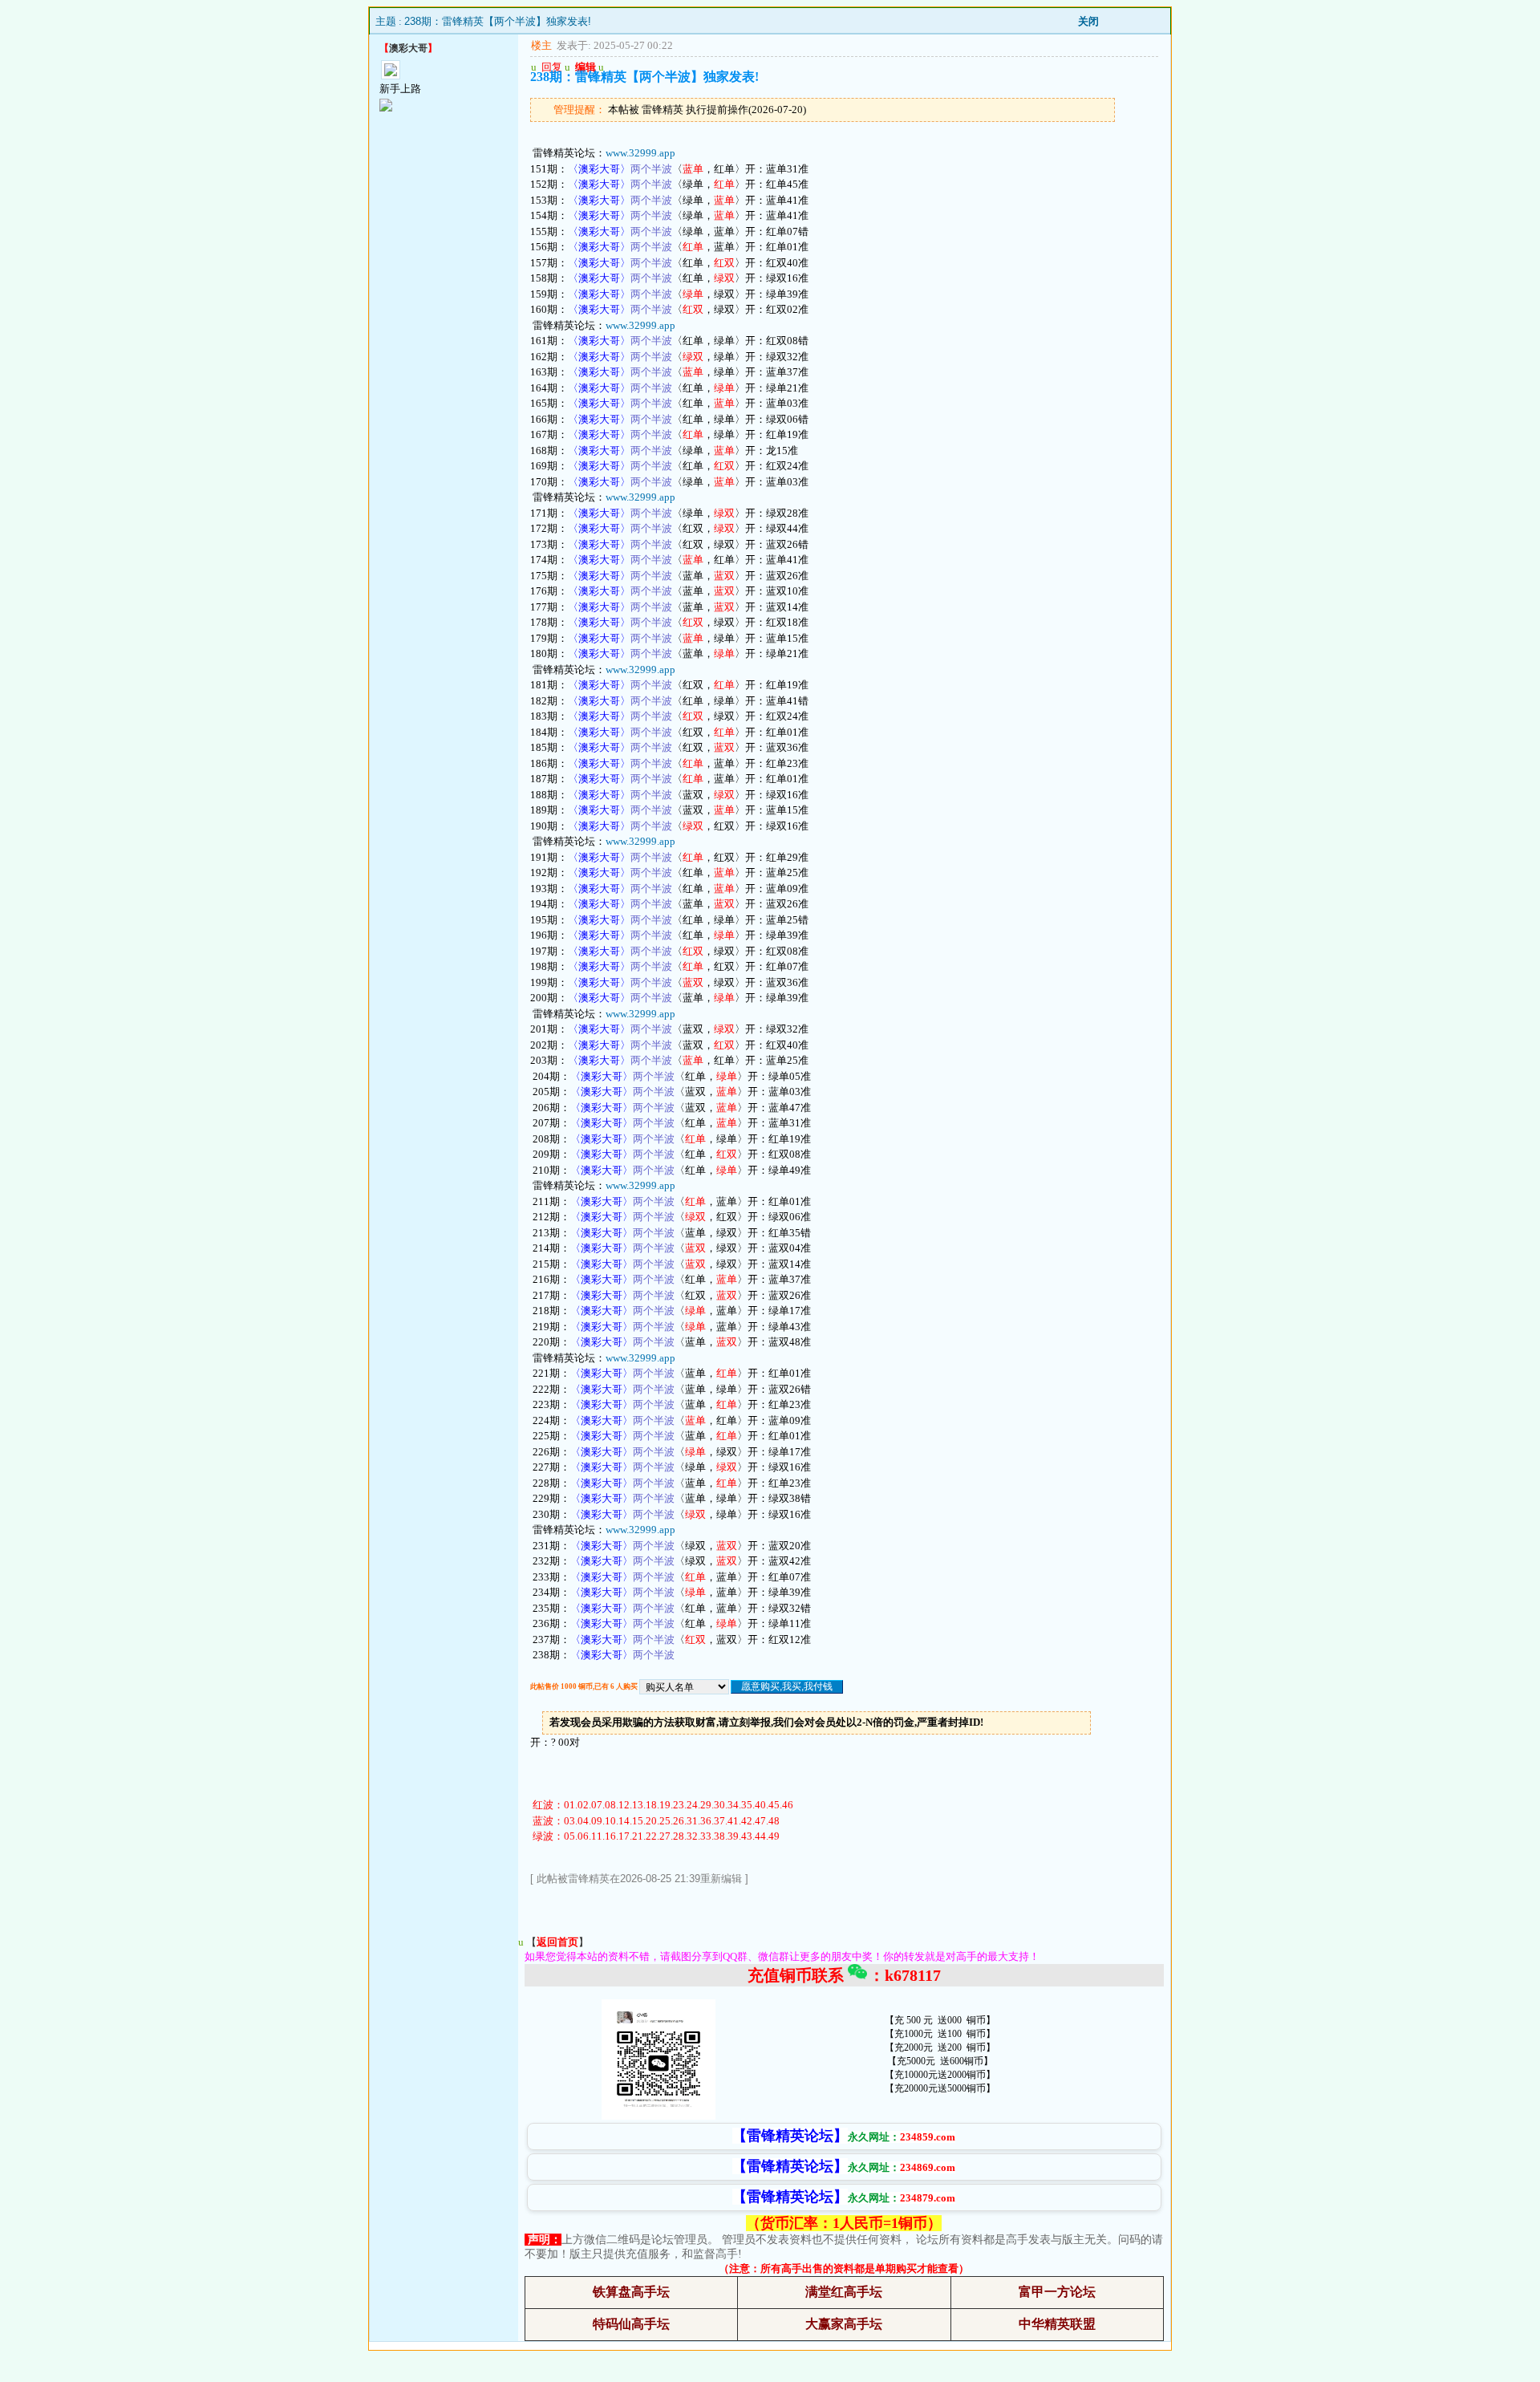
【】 (557, 1942)
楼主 (541, 45)
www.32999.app (640, 153)
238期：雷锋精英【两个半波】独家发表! (498, 21)
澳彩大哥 (408, 48)
